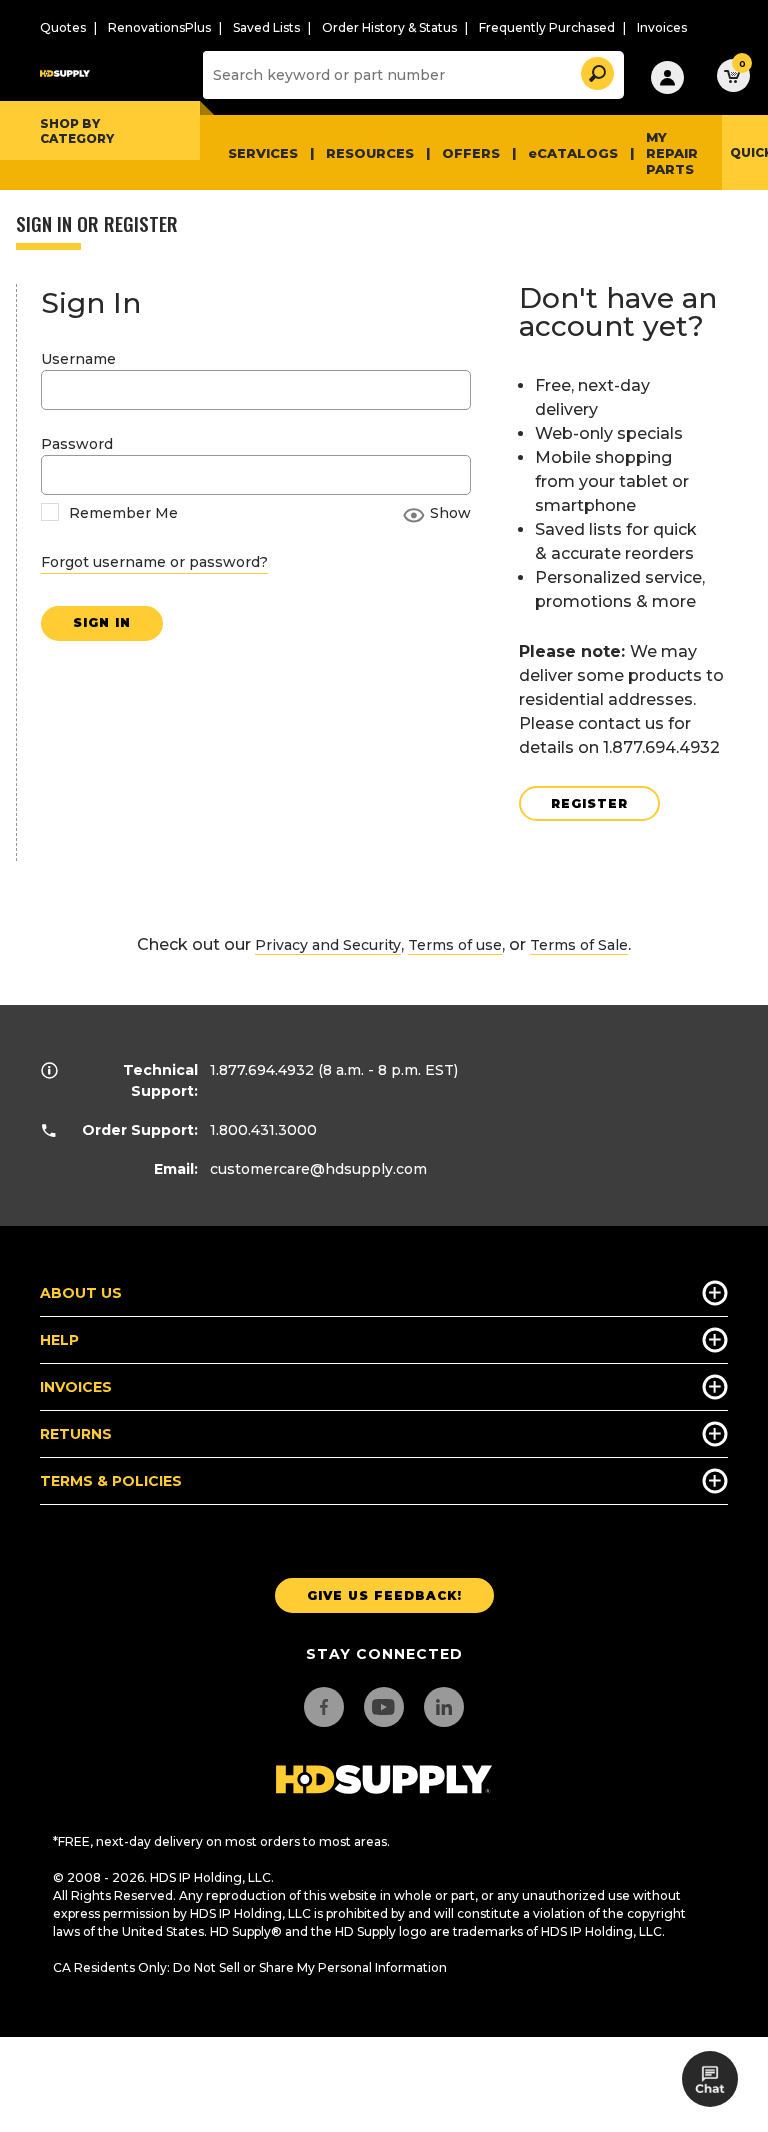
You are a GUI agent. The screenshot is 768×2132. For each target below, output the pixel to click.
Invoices (662, 27)
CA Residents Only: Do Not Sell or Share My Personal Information (250, 1967)
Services (263, 153)
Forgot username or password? (154, 562)
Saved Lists (266, 27)
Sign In (102, 622)
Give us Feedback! (384, 1595)
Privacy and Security (328, 945)
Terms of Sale (579, 945)
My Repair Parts (672, 153)
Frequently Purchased (547, 27)
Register (589, 803)
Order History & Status (389, 27)
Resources (370, 153)
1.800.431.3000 (263, 1130)
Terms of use (455, 945)
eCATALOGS (573, 153)
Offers (471, 153)
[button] (596, 70)
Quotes (63, 27)
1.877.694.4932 (262, 1070)
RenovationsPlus (159, 27)
